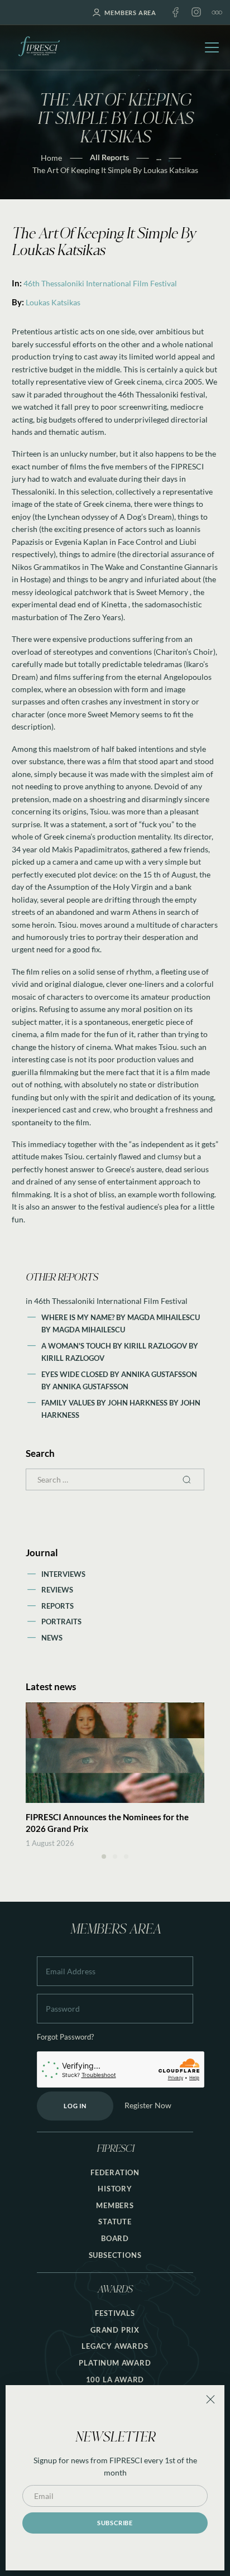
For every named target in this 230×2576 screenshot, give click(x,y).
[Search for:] (115, 1479)
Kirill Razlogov (73, 1358)
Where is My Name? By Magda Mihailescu (121, 1317)
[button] (104, 1857)
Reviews (57, 1590)
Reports (57, 1606)
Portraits (61, 1622)
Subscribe (115, 2523)
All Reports (109, 157)
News (52, 1638)
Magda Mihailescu (89, 1330)
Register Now (148, 2105)
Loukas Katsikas (53, 302)
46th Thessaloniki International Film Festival (100, 283)
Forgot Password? (65, 2037)
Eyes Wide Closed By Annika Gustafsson (119, 1374)
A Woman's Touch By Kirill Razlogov (115, 1346)
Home (51, 158)
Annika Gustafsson (90, 1387)
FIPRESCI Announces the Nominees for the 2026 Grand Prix (107, 1823)
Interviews (63, 1574)
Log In (75, 2106)
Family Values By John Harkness (105, 1403)
